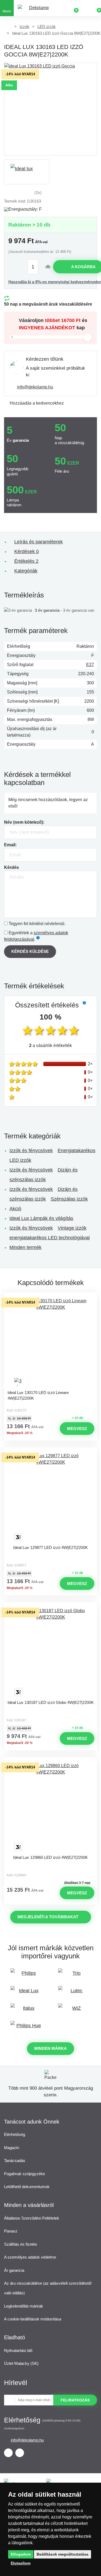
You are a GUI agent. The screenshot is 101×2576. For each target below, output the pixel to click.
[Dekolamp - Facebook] (8, 2453)
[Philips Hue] (27, 2028)
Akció (15, 1209)
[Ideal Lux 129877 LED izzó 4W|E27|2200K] (51, 1497)
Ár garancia (14, 2270)
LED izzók (47, 26)
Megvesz (77, 1429)
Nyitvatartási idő (18, 2350)
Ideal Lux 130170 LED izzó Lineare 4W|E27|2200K (38, 1395)
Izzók (25, 26)
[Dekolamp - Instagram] (20, 2453)
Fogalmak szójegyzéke (25, 2174)
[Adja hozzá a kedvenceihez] (51, 1297)
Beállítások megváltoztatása (62, 2554)
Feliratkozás (75, 2400)
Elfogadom (21, 2554)
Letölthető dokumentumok (27, 2187)
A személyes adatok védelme (30, 2257)
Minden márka (50, 2048)
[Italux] (27, 2011)
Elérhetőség (15, 2134)
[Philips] (27, 1976)
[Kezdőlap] (8, 27)
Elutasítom (21, 2563)
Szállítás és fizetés (21, 2244)
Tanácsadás (15, 2161)
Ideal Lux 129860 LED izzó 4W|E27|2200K (50, 1857)
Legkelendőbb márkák (24, 2306)
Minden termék (25, 1247)
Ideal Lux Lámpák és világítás (41, 1218)
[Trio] (75, 1976)
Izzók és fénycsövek (31, 1151)
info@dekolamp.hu (35, 387)
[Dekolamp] (37, 8)
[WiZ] (75, 2011)
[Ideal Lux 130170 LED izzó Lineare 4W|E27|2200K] (51, 1342)
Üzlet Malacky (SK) (21, 2363)
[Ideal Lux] (27, 1993)
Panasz (11, 2231)
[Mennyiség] (36, 267)
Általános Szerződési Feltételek (32, 2218)
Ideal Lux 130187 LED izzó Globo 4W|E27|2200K (51, 1702)
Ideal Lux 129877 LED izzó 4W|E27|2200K (50, 1547)
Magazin (12, 2148)
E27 (90, 665)
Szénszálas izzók (69, 1199)
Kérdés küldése (30, 951)
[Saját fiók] (85, 8)
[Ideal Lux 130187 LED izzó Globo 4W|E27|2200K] (51, 1652)
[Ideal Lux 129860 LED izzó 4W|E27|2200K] (51, 1807)
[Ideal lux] (27, 172)
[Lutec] (75, 1993)
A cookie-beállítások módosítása (33, 2319)
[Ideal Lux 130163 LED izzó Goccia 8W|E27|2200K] (50, 109)
